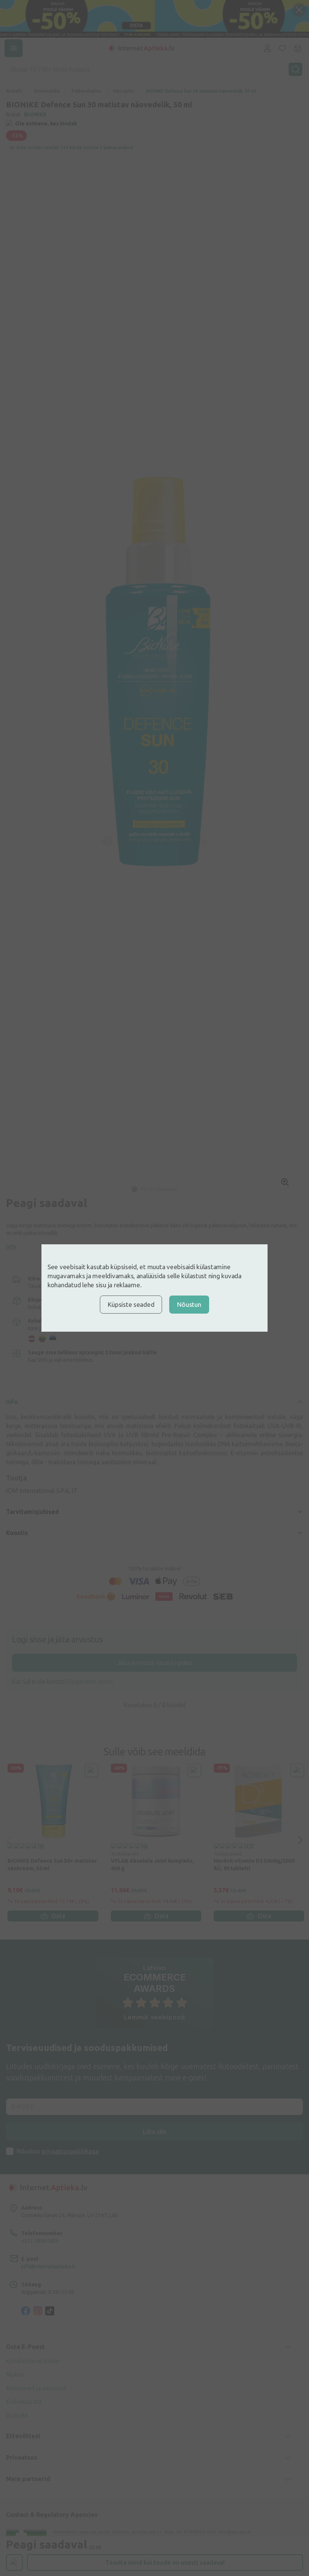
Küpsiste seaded (131, 1304)
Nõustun (189, 1304)
